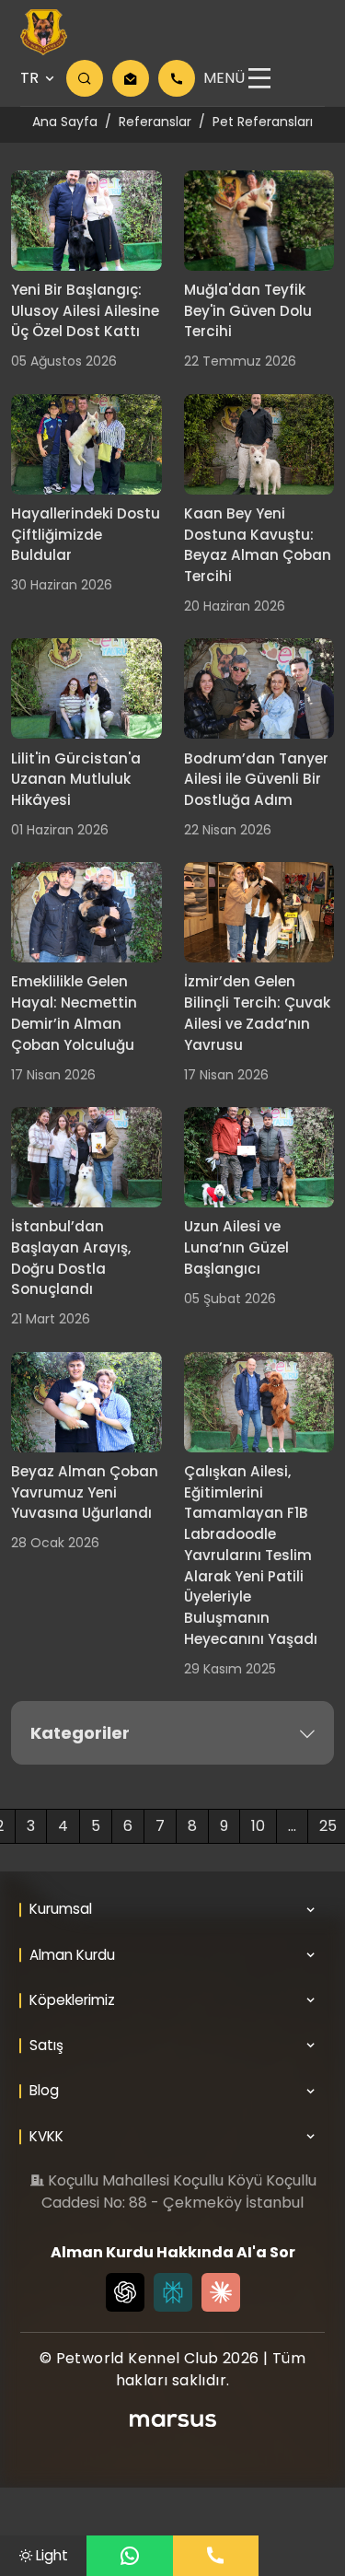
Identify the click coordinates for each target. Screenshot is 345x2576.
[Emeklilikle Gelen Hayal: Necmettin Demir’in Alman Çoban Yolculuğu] (86, 912)
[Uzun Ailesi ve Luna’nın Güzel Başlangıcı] (259, 1157)
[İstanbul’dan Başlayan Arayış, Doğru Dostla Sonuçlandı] (86, 1157)
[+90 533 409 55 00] (177, 78)
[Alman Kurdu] (44, 32)
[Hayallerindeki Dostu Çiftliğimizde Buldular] (86, 444)
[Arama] (85, 78)
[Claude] (221, 2292)
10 (258, 1826)
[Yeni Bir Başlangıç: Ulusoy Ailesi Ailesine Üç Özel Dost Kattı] (86, 221)
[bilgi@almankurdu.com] (131, 78)
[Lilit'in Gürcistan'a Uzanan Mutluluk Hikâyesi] (86, 688)
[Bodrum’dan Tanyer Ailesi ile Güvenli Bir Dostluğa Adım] (259, 688)
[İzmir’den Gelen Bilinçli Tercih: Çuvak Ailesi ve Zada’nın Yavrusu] (259, 912)
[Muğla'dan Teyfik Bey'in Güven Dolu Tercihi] (259, 221)
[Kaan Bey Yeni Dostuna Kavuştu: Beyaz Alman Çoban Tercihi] (259, 444)
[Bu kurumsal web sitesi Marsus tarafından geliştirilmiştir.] (173, 2420)
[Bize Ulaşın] (216, 2556)
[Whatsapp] (130, 2556)
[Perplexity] (173, 2292)
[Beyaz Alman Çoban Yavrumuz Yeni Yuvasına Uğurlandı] (86, 1402)
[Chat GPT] (125, 2292)
